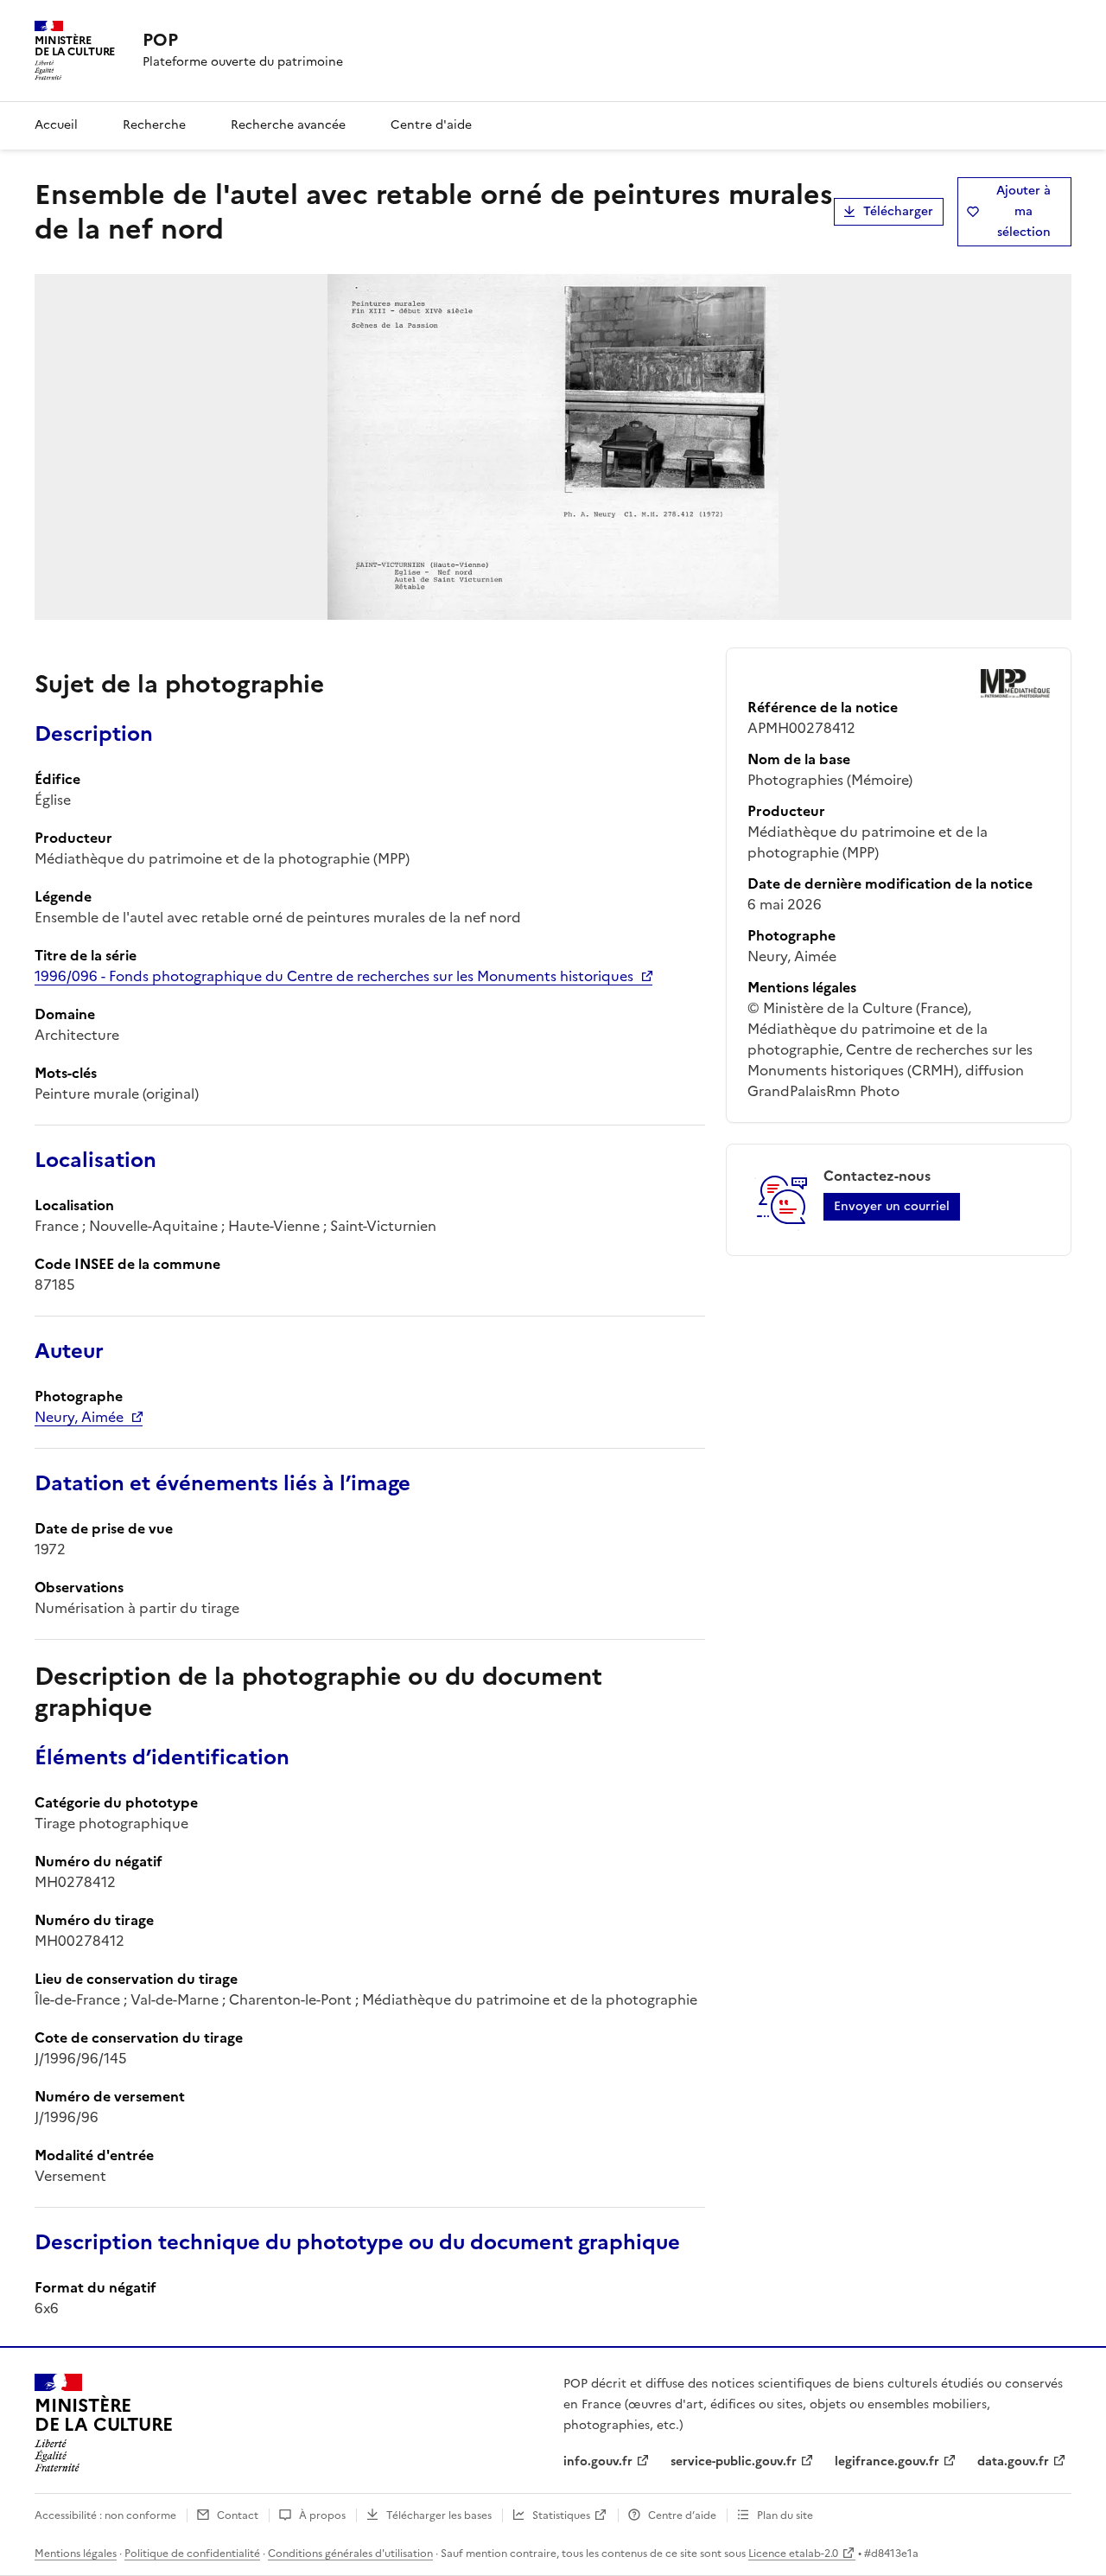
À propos (322, 2515)
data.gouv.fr (1013, 2461)
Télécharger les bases (439, 2515)
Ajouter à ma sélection (1023, 211)
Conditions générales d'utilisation (350, 2554)
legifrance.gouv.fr (887, 2461)
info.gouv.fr (598, 2461)
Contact (238, 2515)
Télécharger (898, 211)
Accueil (56, 125)
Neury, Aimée (79, 1417)
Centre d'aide (431, 125)
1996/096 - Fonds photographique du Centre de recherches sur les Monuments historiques (334, 976)
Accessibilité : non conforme (105, 2515)
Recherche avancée (288, 125)
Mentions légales (76, 2554)
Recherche (154, 125)
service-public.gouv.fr (734, 2461)
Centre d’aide (682, 2515)
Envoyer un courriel (892, 1206)
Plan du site (785, 2515)
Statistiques (561, 2515)
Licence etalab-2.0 (793, 2554)
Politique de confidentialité (192, 2554)
